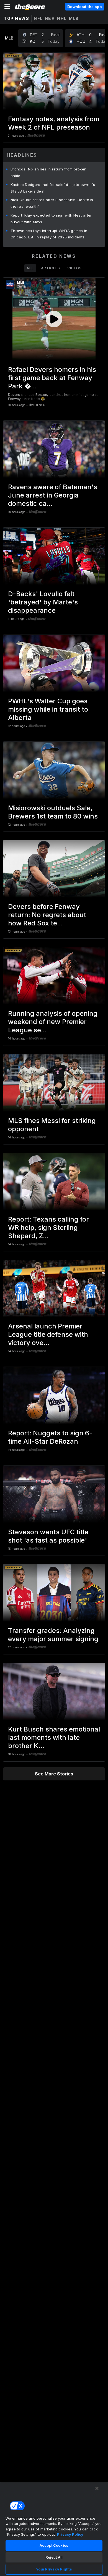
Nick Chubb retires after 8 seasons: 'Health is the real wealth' (52, 203)
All (30, 268)
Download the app (85, 7)
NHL (62, 18)
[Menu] (7, 7)
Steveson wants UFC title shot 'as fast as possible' (48, 1536)
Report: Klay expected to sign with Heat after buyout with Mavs (51, 219)
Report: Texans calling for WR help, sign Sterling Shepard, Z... (48, 1228)
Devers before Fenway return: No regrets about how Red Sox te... (47, 915)
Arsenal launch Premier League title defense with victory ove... (48, 1334)
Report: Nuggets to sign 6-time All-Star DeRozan (50, 1437)
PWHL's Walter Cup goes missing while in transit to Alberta (48, 709)
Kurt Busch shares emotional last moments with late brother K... (54, 1737)
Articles (51, 268)
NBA (50, 18)
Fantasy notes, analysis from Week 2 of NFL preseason (54, 123)
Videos (74, 268)
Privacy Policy (70, 2534)
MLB (74, 18)
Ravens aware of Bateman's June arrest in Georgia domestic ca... (53, 495)
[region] (54, 2529)
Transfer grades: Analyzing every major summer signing (53, 1635)
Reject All (54, 2557)
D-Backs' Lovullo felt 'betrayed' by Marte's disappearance (43, 602)
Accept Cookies (54, 2545)
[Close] (97, 2488)
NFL (38, 18)
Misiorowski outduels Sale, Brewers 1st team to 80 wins (53, 812)
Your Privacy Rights (54, 2569)
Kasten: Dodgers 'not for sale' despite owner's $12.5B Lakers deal (53, 188)
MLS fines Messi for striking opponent (52, 1125)
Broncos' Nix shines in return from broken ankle (48, 172)
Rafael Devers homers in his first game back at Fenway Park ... (52, 378)
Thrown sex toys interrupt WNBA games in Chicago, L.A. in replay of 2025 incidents (49, 234)
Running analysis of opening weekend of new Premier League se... (53, 1022)
